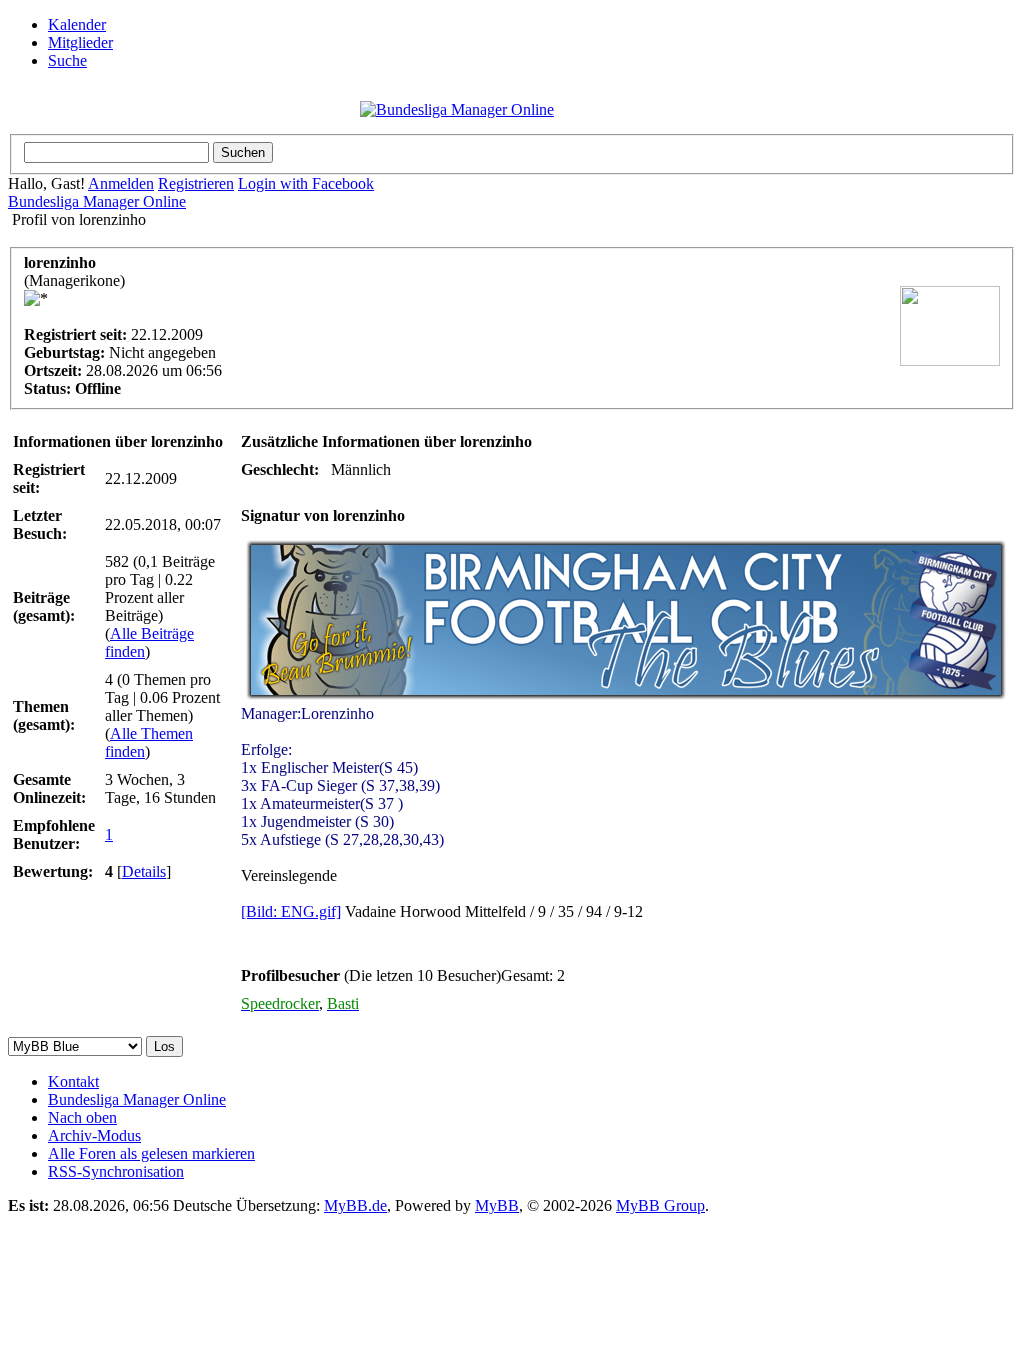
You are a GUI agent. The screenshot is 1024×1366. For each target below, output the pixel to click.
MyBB (497, 1205)
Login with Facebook (306, 183)
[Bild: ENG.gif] (291, 911)
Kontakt (73, 1081)
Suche (67, 60)
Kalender (77, 24)
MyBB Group (660, 1205)
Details (144, 871)
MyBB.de (355, 1205)
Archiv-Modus (94, 1135)
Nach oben (82, 1117)
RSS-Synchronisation (116, 1171)
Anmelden (121, 183)
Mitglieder (80, 42)
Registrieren (196, 183)
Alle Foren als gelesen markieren (151, 1153)
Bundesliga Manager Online (97, 201)
